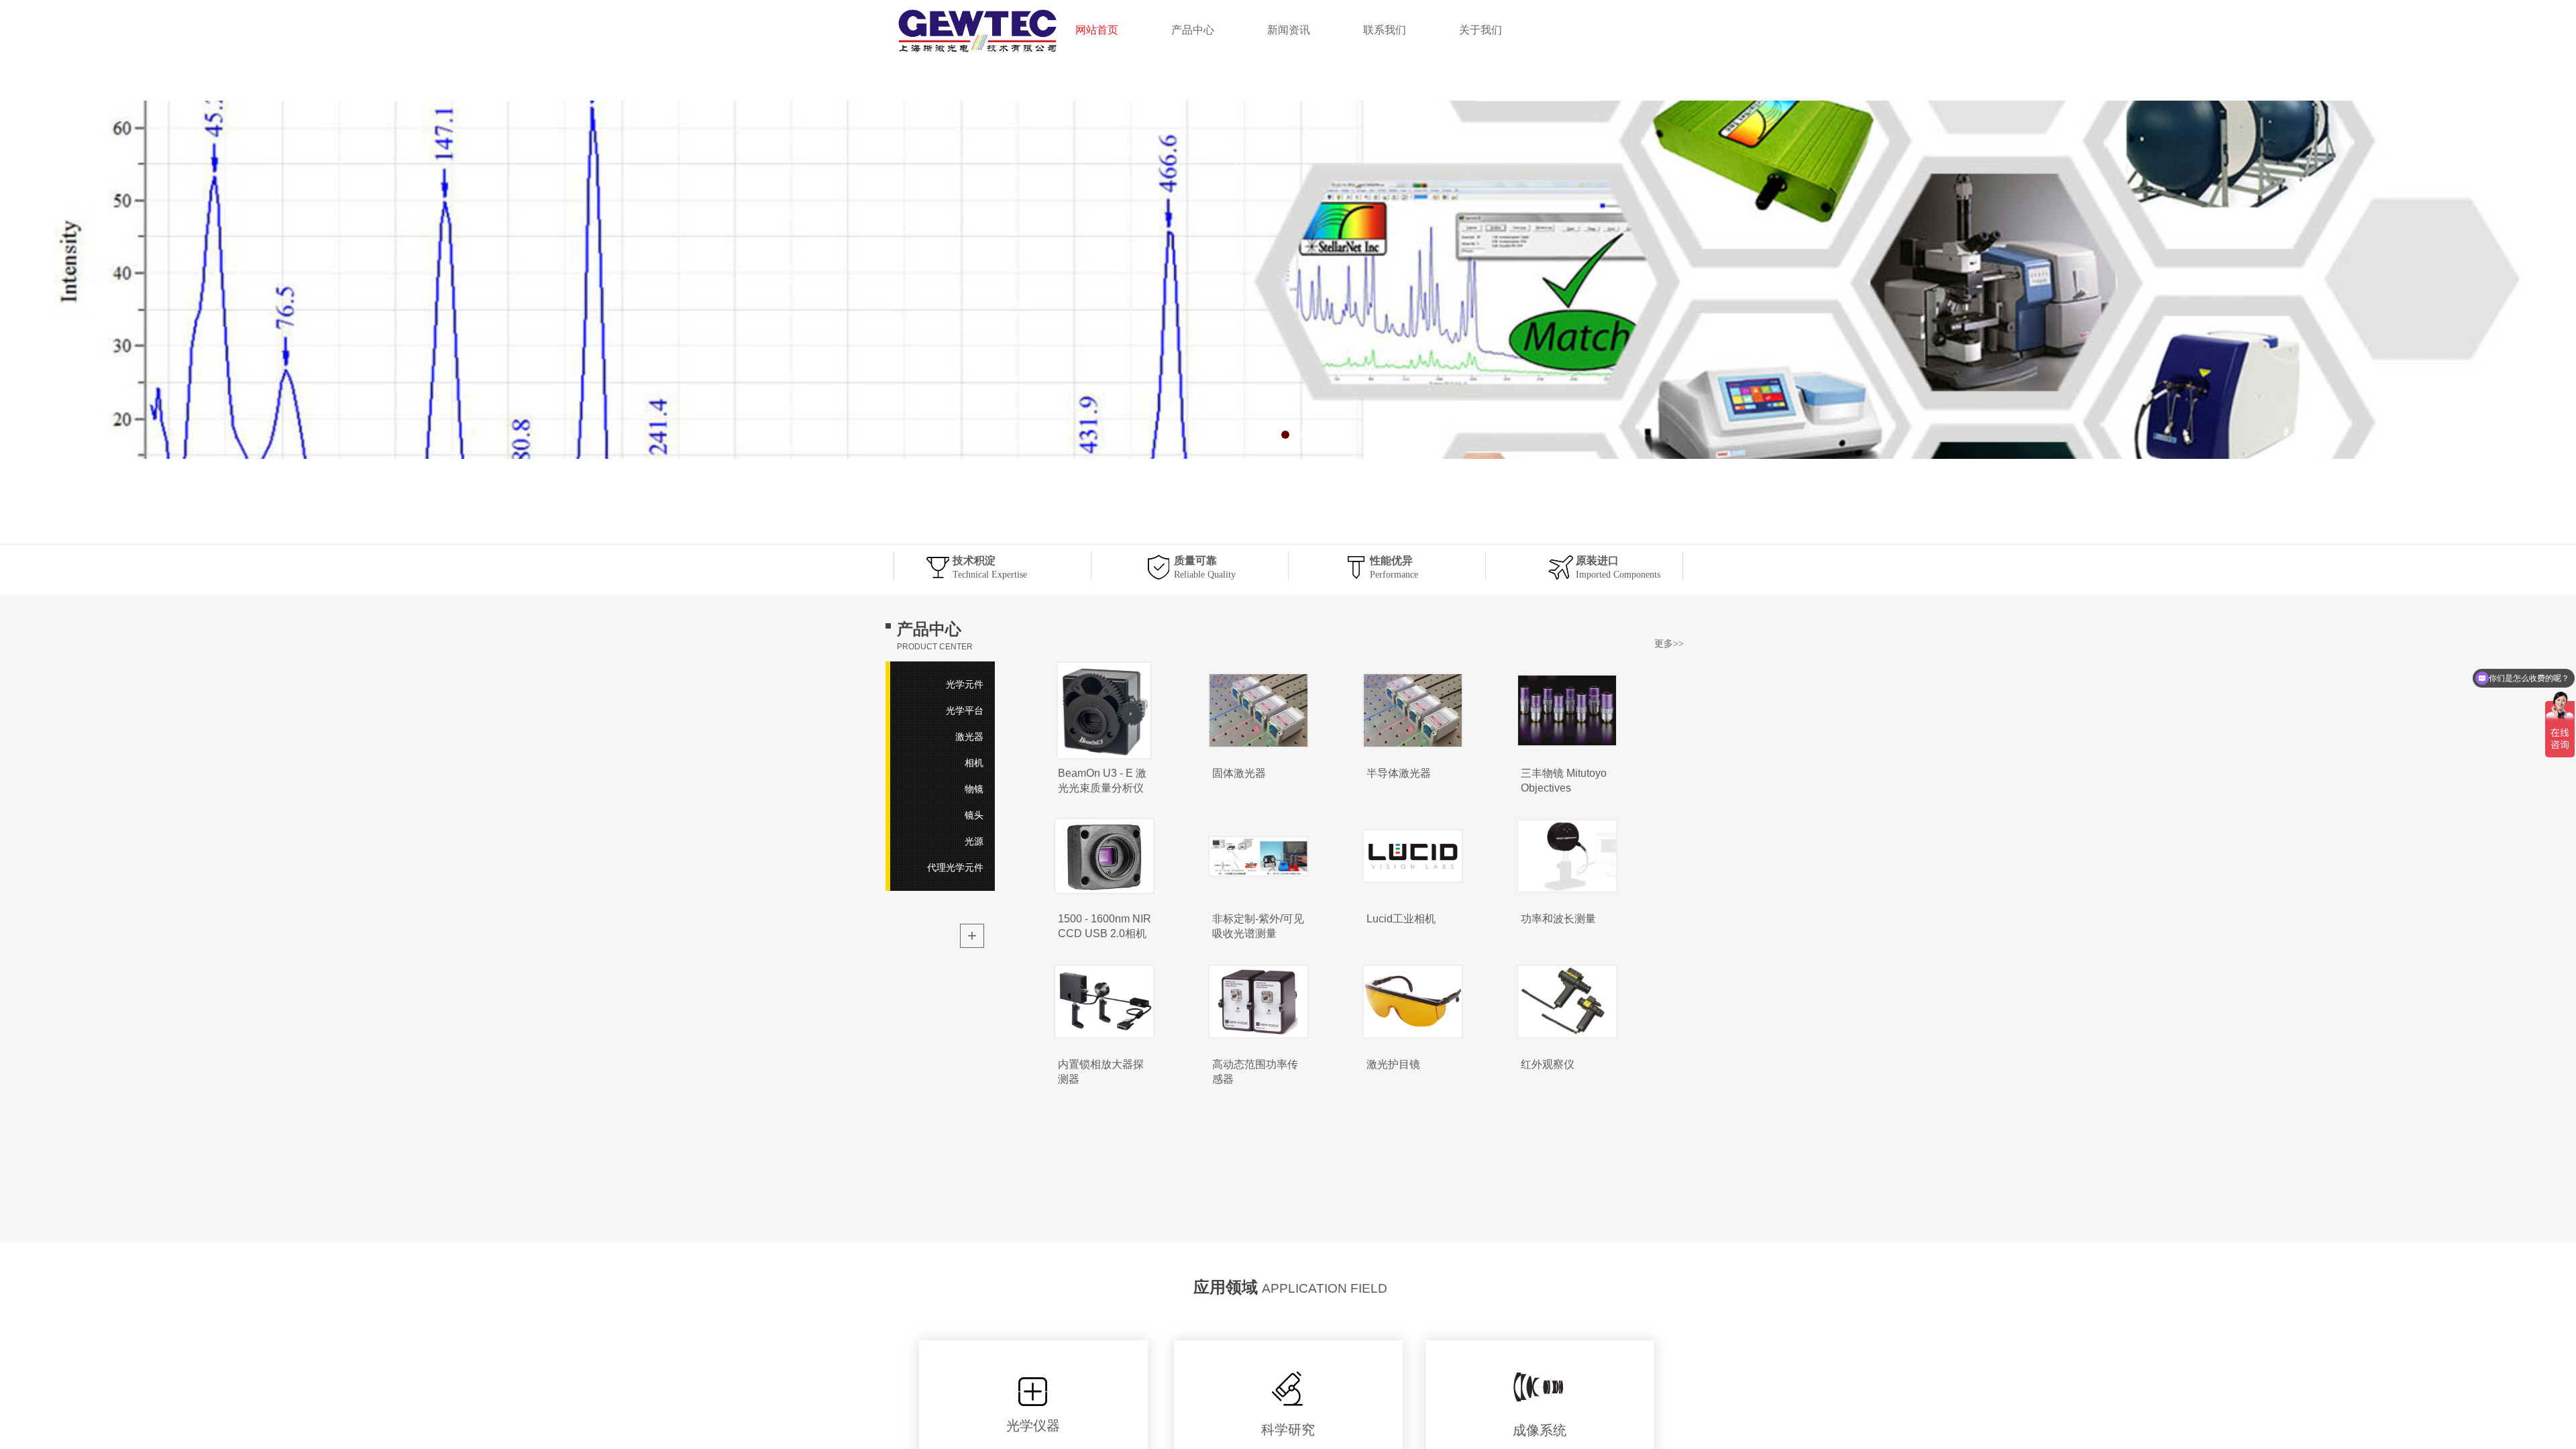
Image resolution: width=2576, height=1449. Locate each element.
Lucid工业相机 (1401, 919)
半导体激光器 (1399, 773)
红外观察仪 (1548, 1064)
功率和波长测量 (1558, 919)
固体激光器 (1239, 773)
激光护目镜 (1393, 1064)
